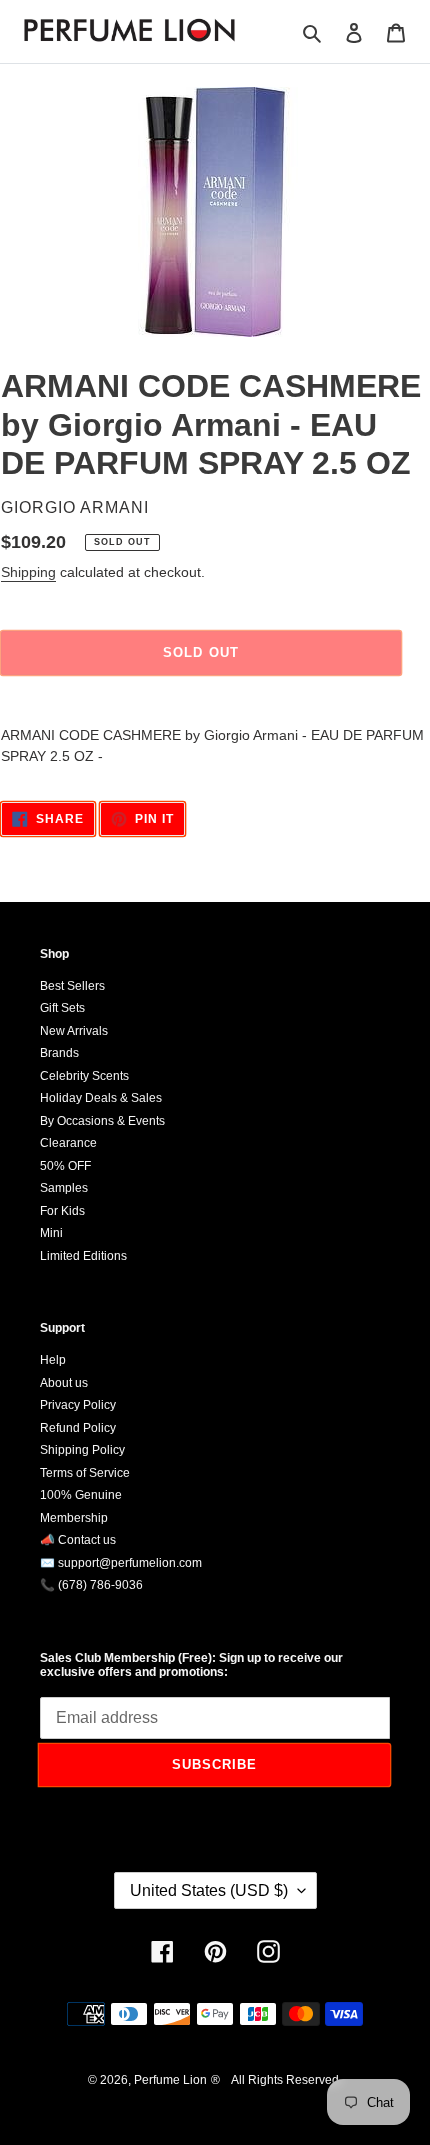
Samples (64, 1188)
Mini (51, 1233)
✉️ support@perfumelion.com (121, 1563)
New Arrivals (74, 1031)
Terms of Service (85, 1473)
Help (53, 1360)
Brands (59, 1053)
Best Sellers (72, 986)
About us (64, 1383)
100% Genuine (81, 1495)
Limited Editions (83, 1256)
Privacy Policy (78, 1405)
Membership (74, 1518)
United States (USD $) (209, 1890)
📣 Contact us (78, 1540)
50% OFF (65, 1166)
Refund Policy (78, 1428)
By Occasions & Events (102, 1121)
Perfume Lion (170, 2080)
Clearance (68, 1143)
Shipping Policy (82, 1450)
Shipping (28, 572)
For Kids (62, 1211)
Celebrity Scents (84, 1076)
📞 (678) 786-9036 (91, 1585)
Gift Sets (62, 1008)
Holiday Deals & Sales (101, 1098)
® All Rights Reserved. (276, 2080)
